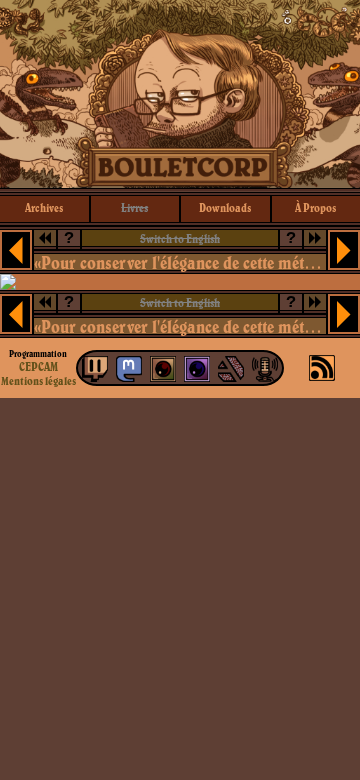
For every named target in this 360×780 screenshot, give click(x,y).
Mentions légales (38, 381)
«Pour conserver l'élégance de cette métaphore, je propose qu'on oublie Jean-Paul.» (179, 262)
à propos (315, 207)
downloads (225, 207)
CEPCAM (38, 366)
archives (44, 207)
